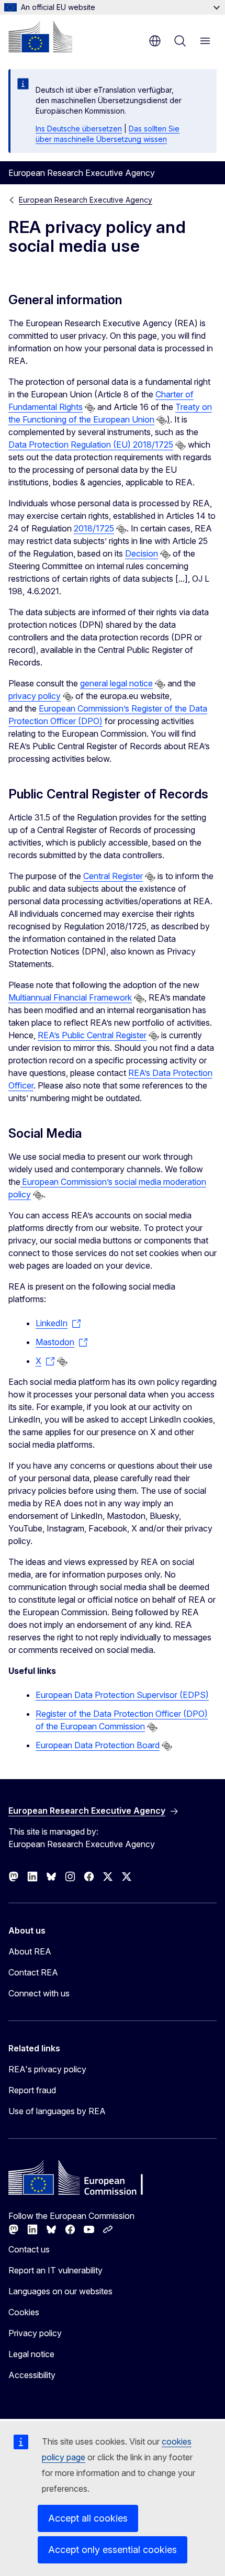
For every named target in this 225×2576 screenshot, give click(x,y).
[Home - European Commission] (40, 37)
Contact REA (33, 1972)
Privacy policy (35, 2333)
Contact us (29, 2249)
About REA (30, 1951)
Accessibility (32, 2375)
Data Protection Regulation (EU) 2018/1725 (91, 445)
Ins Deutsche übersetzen (79, 129)
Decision (142, 553)
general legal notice (116, 683)
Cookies (24, 2312)
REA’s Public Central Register (92, 1035)
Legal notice (31, 2354)
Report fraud (32, 2090)
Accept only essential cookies (113, 2550)
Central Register (113, 876)
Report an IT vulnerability (55, 2270)
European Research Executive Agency (86, 200)
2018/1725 (94, 528)
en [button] (155, 41)
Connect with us (39, 1993)
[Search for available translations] (90, 408)
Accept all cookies (88, 2518)
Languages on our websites (60, 2291)
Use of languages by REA (57, 2111)
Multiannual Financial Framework (70, 997)
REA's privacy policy (47, 2069)
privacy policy (35, 696)
